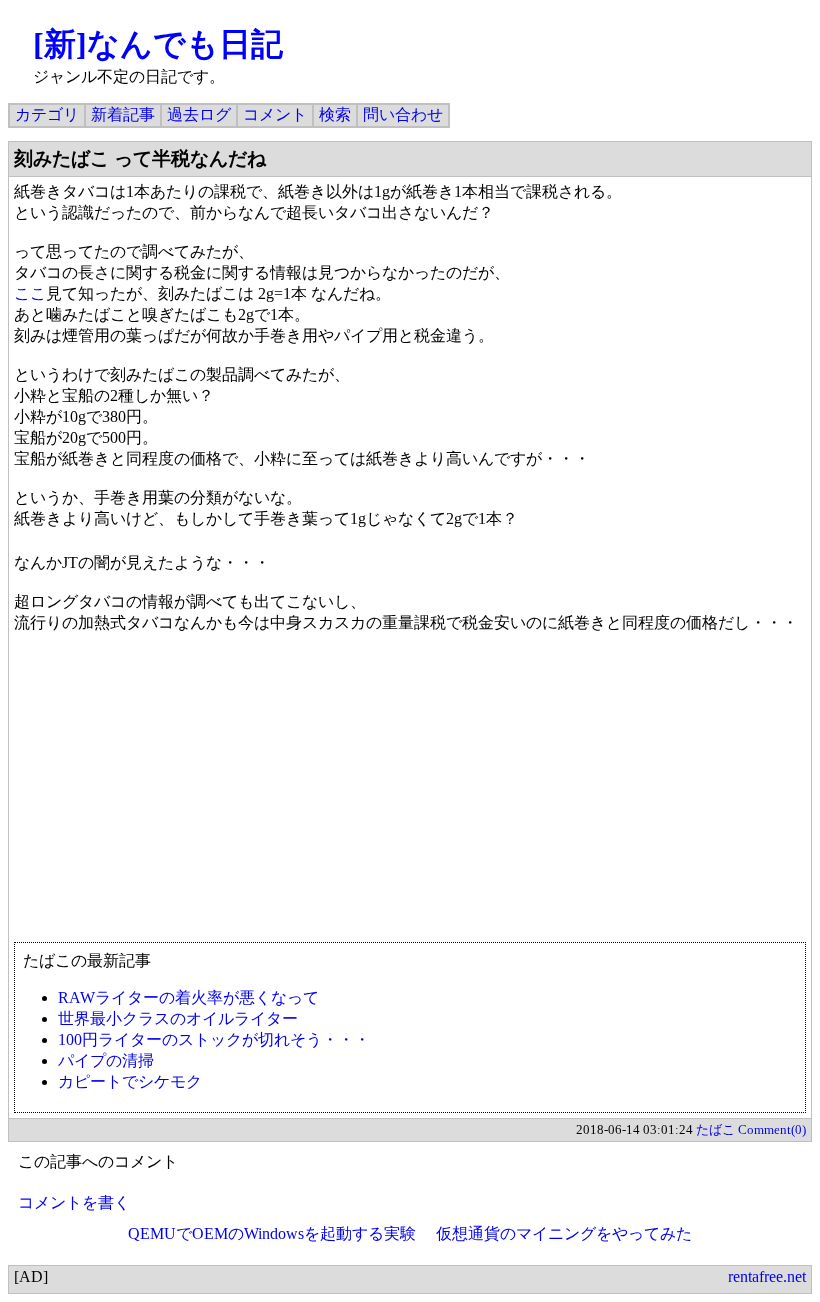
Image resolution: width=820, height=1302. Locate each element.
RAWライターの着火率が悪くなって (188, 997)
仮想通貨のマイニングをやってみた (564, 1233)
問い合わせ (403, 114)
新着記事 (123, 114)
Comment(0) (772, 1129)
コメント (275, 114)
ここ (30, 293)
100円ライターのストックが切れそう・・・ (214, 1039)
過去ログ (199, 114)
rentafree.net (767, 1276)
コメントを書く (74, 1202)
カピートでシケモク (130, 1081)
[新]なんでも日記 (158, 44)
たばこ (715, 1129)
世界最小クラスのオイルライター (178, 1018)
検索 (335, 114)
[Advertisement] (410, 797)
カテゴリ (47, 114)
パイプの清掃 (106, 1060)
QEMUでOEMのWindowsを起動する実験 (272, 1233)
